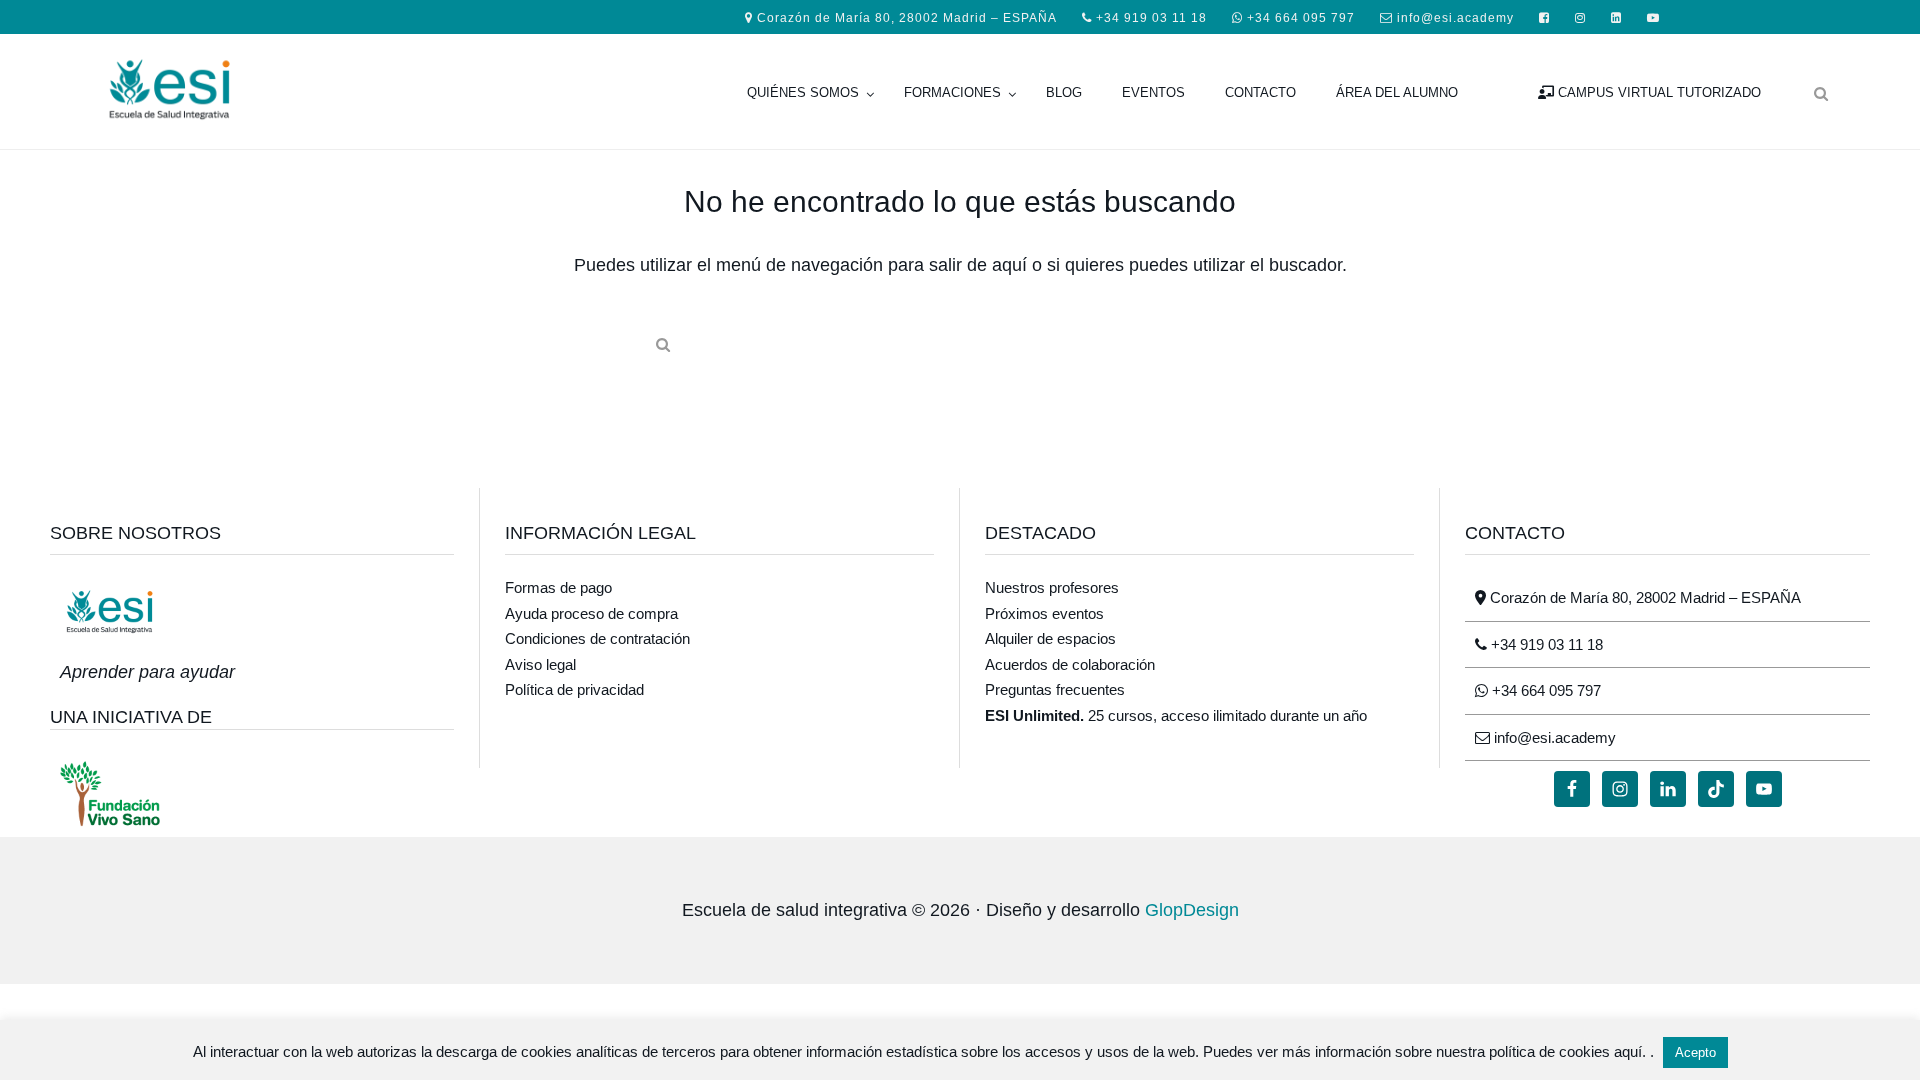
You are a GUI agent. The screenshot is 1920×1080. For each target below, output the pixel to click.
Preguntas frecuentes (1055, 689)
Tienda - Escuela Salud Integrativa (250, 87)
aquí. (1632, 1051)
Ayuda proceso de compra (591, 613)
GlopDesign (1192, 910)
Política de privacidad (574, 689)
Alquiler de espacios (1050, 638)
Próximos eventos (1044, 613)
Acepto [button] (1695, 1052)
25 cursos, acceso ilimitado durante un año (1176, 715)
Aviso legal (540, 664)
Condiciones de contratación (597, 638)
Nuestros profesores (1052, 587)
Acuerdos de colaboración (1070, 664)
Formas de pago (558, 587)
